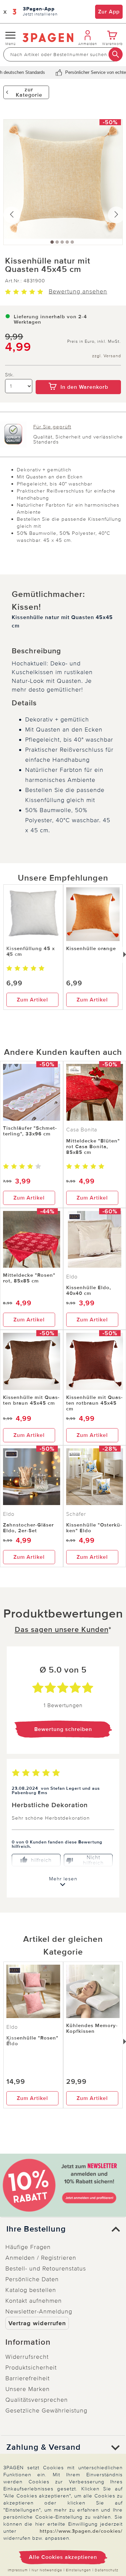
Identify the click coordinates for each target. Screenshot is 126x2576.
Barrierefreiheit (28, 2378)
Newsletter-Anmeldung (39, 2311)
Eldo (72, 1277)
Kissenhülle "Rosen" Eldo (32, 2041)
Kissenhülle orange (91, 948)
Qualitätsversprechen (37, 2400)
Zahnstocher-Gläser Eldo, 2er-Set (28, 1528)
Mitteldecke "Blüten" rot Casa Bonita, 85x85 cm (93, 1146)
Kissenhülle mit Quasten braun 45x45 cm (31, 1400)
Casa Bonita (82, 1130)
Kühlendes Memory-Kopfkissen (92, 2028)
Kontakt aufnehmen (34, 2301)
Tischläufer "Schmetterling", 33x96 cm (30, 1131)
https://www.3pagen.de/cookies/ (81, 2531)
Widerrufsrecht (27, 2357)
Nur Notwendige (47, 2570)
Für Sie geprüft (52, 427)
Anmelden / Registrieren (41, 2258)
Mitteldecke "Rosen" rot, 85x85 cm (29, 1278)
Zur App (109, 12)
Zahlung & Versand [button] (44, 2447)
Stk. (10, 375)
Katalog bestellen (31, 2290)
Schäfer (76, 1514)
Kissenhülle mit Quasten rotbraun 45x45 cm (94, 1403)
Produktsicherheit (31, 2368)
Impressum (18, 2570)
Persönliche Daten (32, 2279)
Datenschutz (107, 2570)
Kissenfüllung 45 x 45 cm (31, 951)
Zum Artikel (32, 1000)
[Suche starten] (116, 54)
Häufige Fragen (28, 2247)
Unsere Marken (28, 2389)
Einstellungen (78, 2570)
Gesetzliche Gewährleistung (46, 2410)
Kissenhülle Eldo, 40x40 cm (89, 1290)
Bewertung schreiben (63, 1729)
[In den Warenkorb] (78, 375)
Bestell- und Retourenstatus (46, 2268)
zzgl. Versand (107, 356)
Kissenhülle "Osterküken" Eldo (94, 1528)
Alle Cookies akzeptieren (63, 2557)
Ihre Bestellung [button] (36, 2229)
